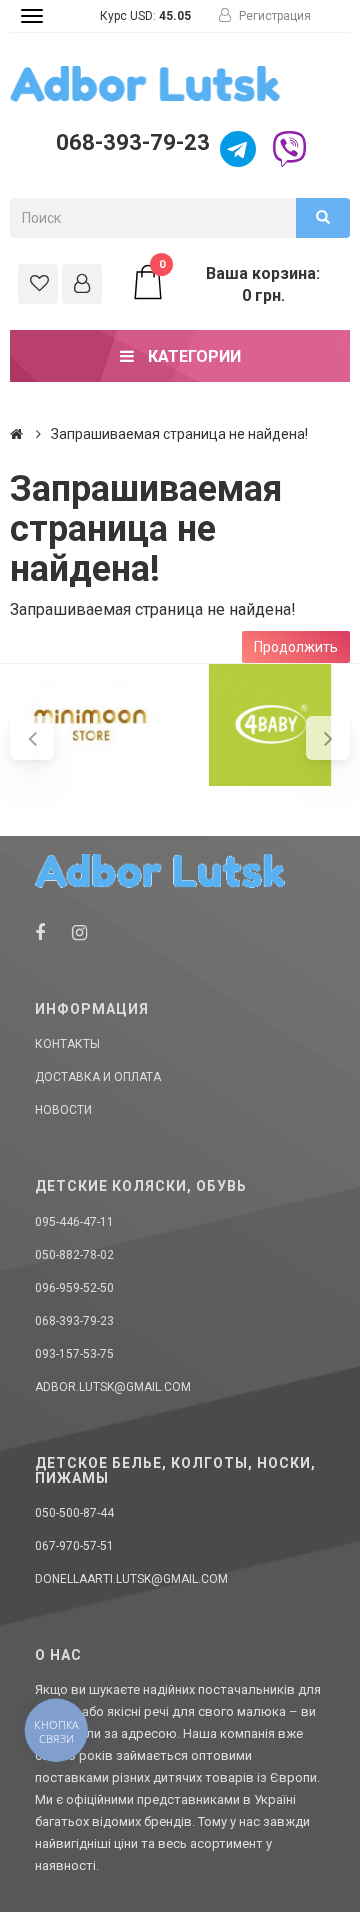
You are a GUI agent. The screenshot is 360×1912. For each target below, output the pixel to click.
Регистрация (273, 16)
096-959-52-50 (74, 1288)
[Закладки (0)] (38, 283)
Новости (63, 1110)
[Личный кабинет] (82, 283)
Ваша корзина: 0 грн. (240, 284)
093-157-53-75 (74, 1354)
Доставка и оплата (98, 1077)
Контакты (67, 1044)
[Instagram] (79, 932)
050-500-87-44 (74, 1513)
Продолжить (296, 647)
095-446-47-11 (74, 1222)
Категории (192, 356)
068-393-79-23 (130, 142)
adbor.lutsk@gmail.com (113, 1387)
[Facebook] (40, 932)
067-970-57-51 (74, 1546)
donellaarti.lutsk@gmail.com (131, 1579)
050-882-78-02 (74, 1255)
